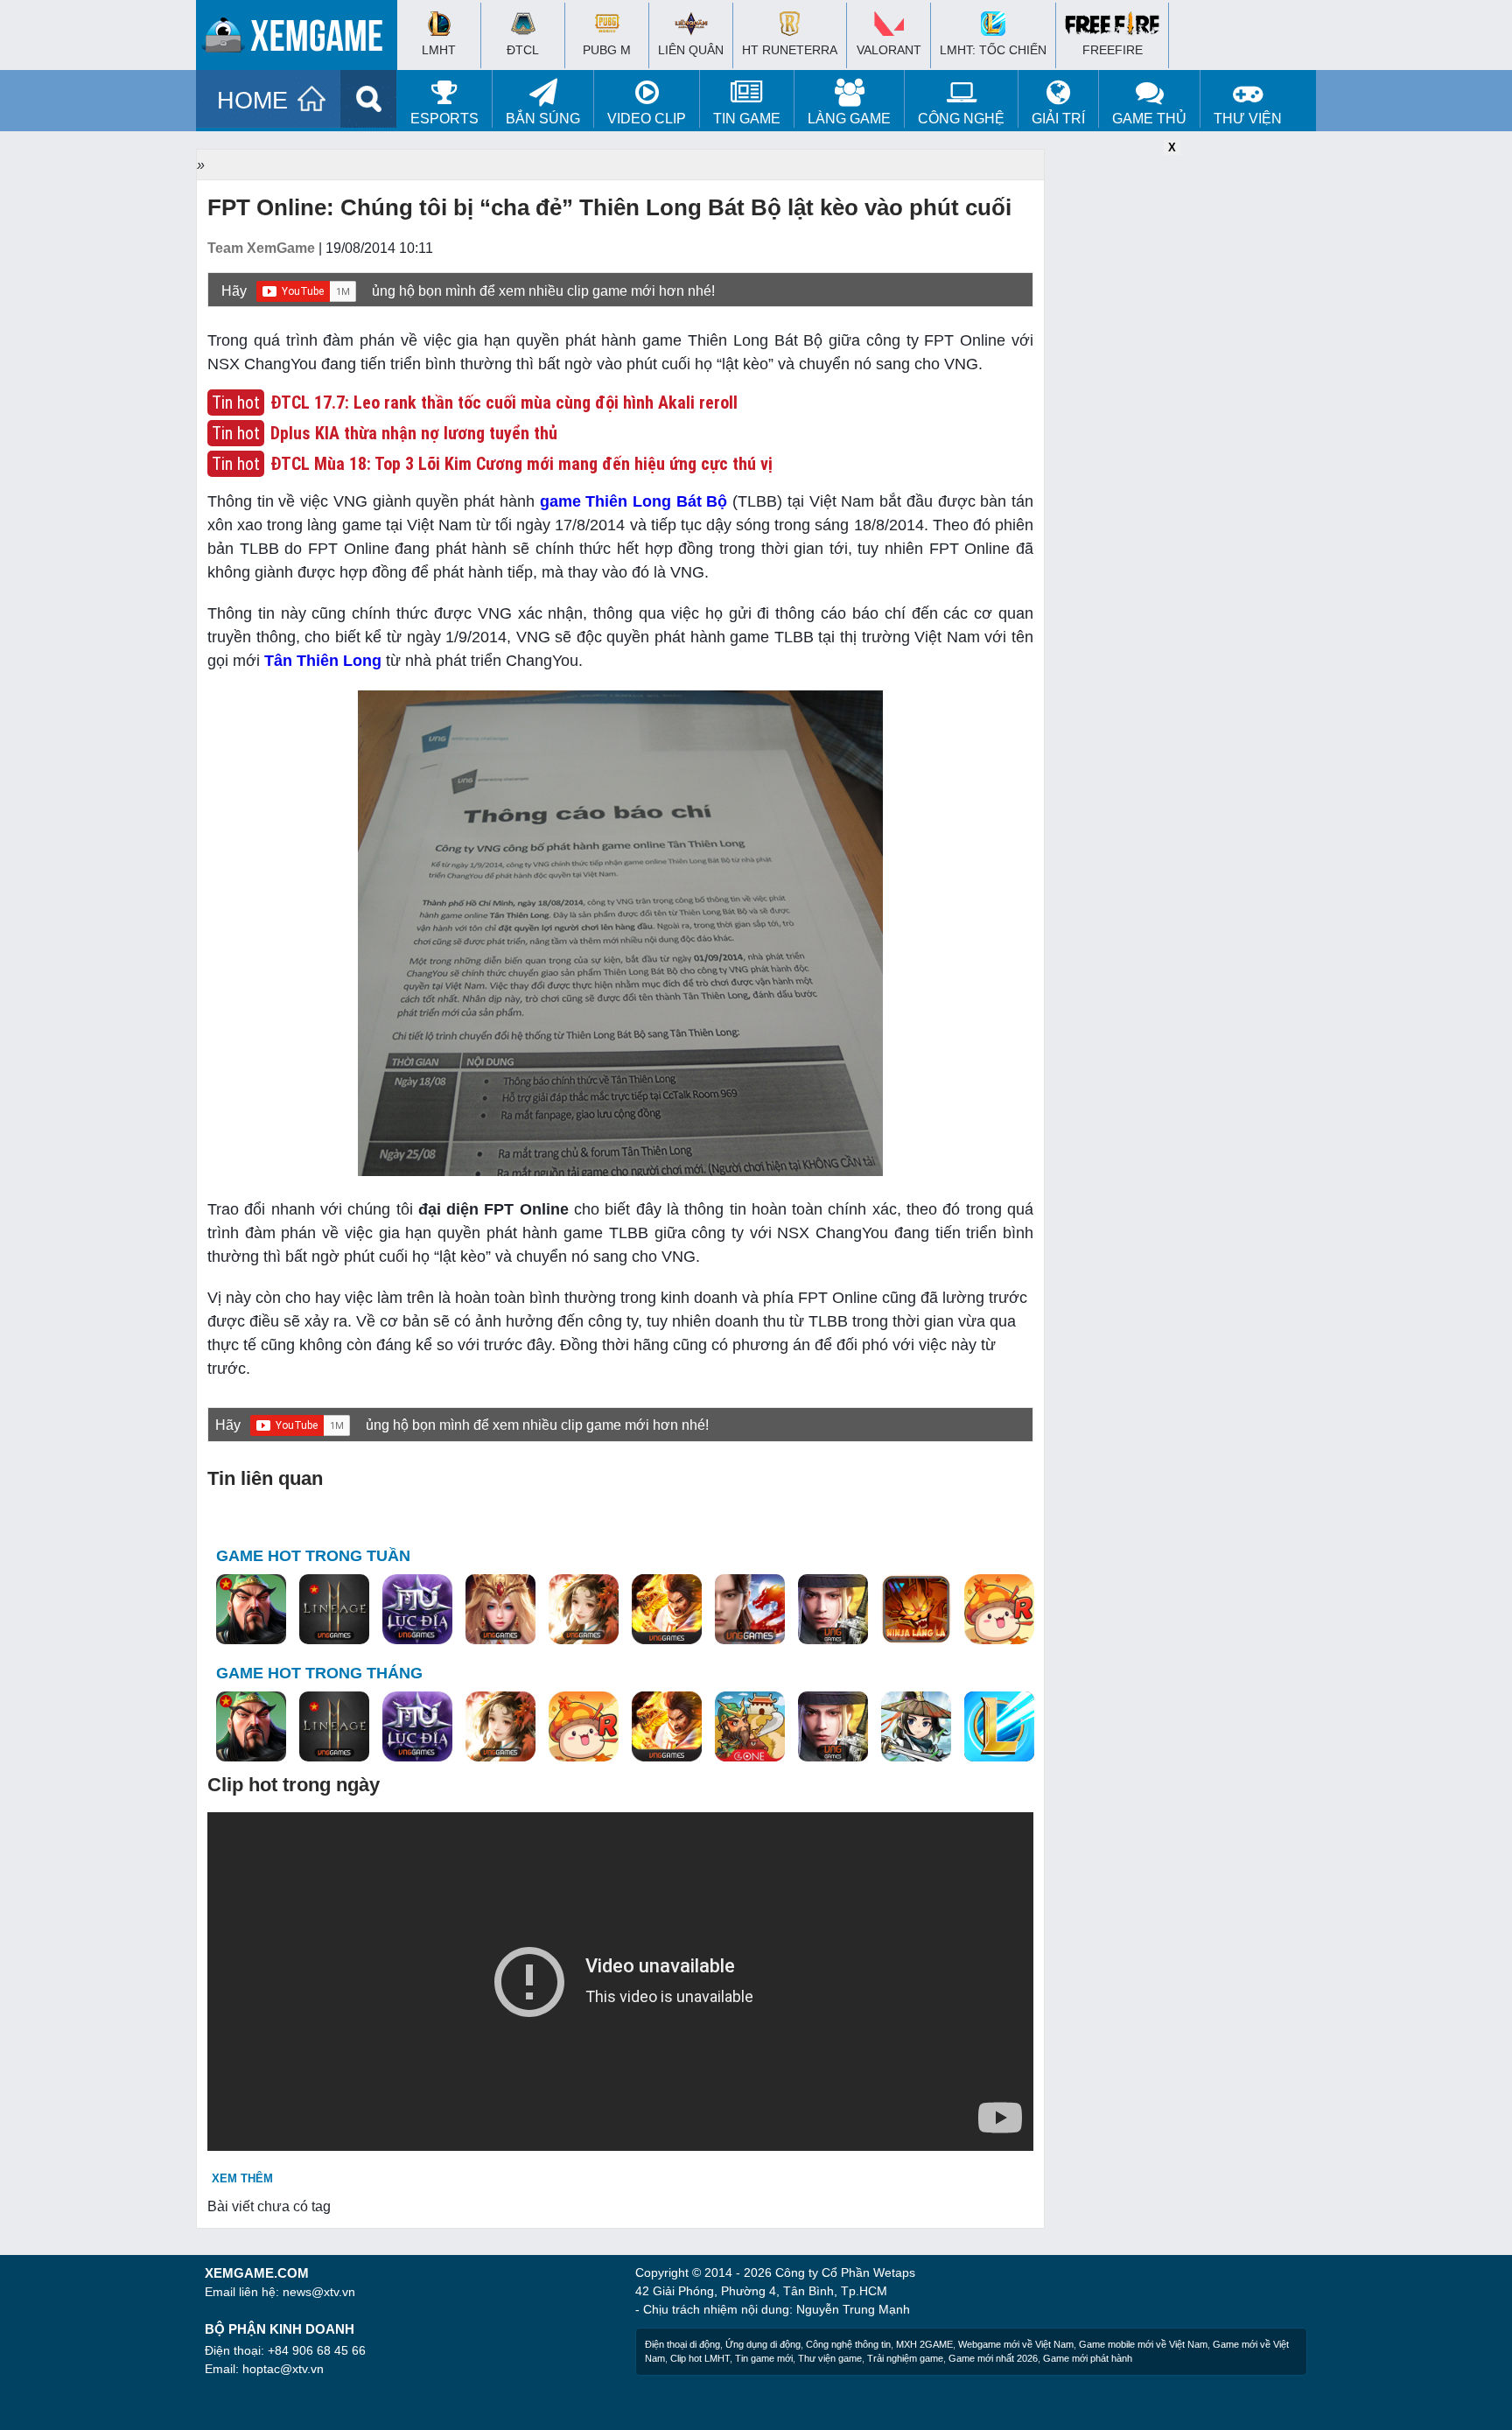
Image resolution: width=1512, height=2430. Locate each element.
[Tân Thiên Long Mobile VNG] (667, 1610)
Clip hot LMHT (700, 2358)
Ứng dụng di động (763, 2344)
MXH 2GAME (924, 2344)
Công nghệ (961, 119)
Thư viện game (830, 2358)
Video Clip (647, 119)
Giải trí (1058, 119)
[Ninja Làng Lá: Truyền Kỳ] (916, 1610)
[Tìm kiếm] (369, 99)
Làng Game (849, 119)
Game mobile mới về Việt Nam (1143, 2344)
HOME (252, 101)
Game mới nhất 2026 (993, 2358)
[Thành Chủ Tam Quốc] (750, 1727)
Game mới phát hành (1088, 2358)
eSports (444, 119)
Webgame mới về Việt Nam (1016, 2344)
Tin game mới (764, 2358)
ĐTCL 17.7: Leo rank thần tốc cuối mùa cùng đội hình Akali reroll (504, 403)
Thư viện (1248, 119)
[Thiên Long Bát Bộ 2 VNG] (750, 1610)
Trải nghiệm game (905, 2358)
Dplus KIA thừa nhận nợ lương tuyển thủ (414, 433)
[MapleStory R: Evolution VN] (999, 1610)
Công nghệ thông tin (848, 2344)
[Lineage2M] (334, 1610)
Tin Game (747, 119)
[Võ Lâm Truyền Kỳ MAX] (833, 1610)
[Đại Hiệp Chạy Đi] (916, 1727)
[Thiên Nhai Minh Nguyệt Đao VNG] (584, 1610)
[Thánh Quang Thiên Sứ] (500, 1610)
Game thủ (1149, 119)
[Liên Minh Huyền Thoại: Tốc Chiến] (999, 1727)
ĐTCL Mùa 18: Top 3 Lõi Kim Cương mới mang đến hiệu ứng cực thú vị (521, 464)
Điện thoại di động (682, 2344)
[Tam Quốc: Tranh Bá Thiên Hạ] (251, 1610)
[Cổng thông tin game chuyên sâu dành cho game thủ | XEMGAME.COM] (301, 39)
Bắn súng (543, 119)
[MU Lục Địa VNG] (417, 1610)
